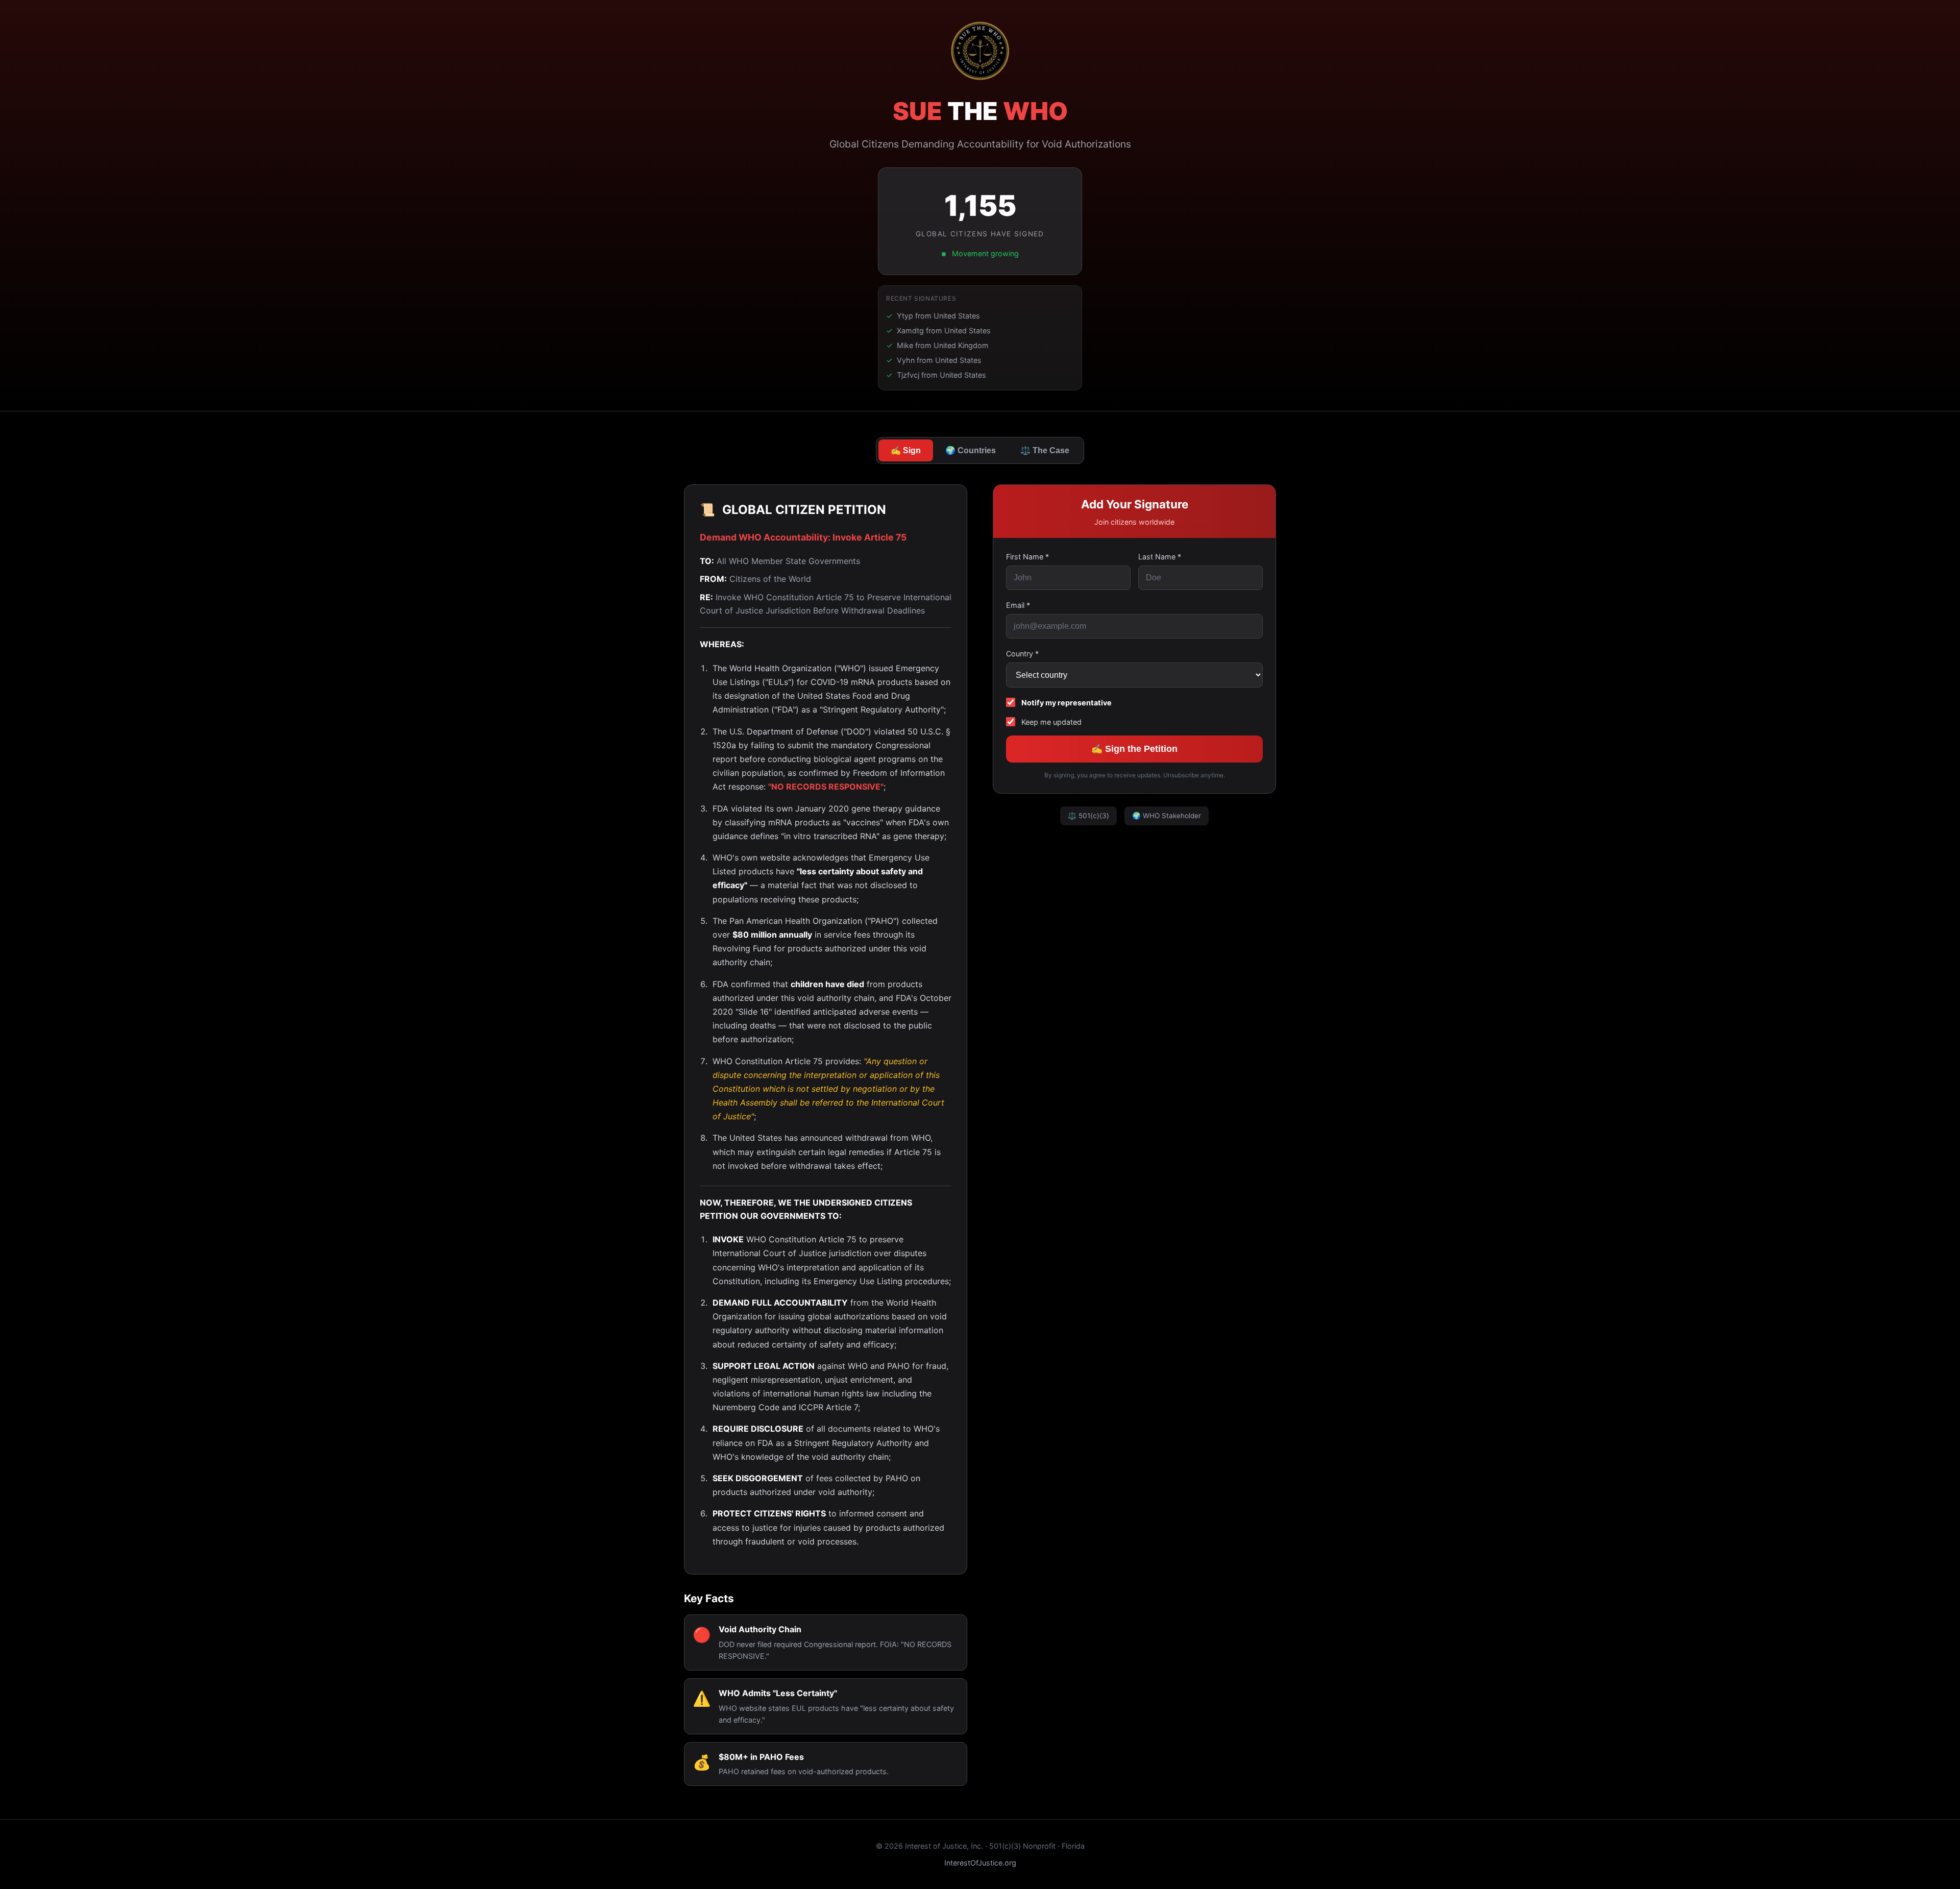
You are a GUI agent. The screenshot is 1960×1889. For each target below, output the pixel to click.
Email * (1018, 605)
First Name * (1027, 557)
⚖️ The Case (1045, 450)
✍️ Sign (906, 450)
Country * (1022, 654)
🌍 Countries (971, 450)
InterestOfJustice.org (980, 1863)
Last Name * (1160, 557)
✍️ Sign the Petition (1134, 749)
